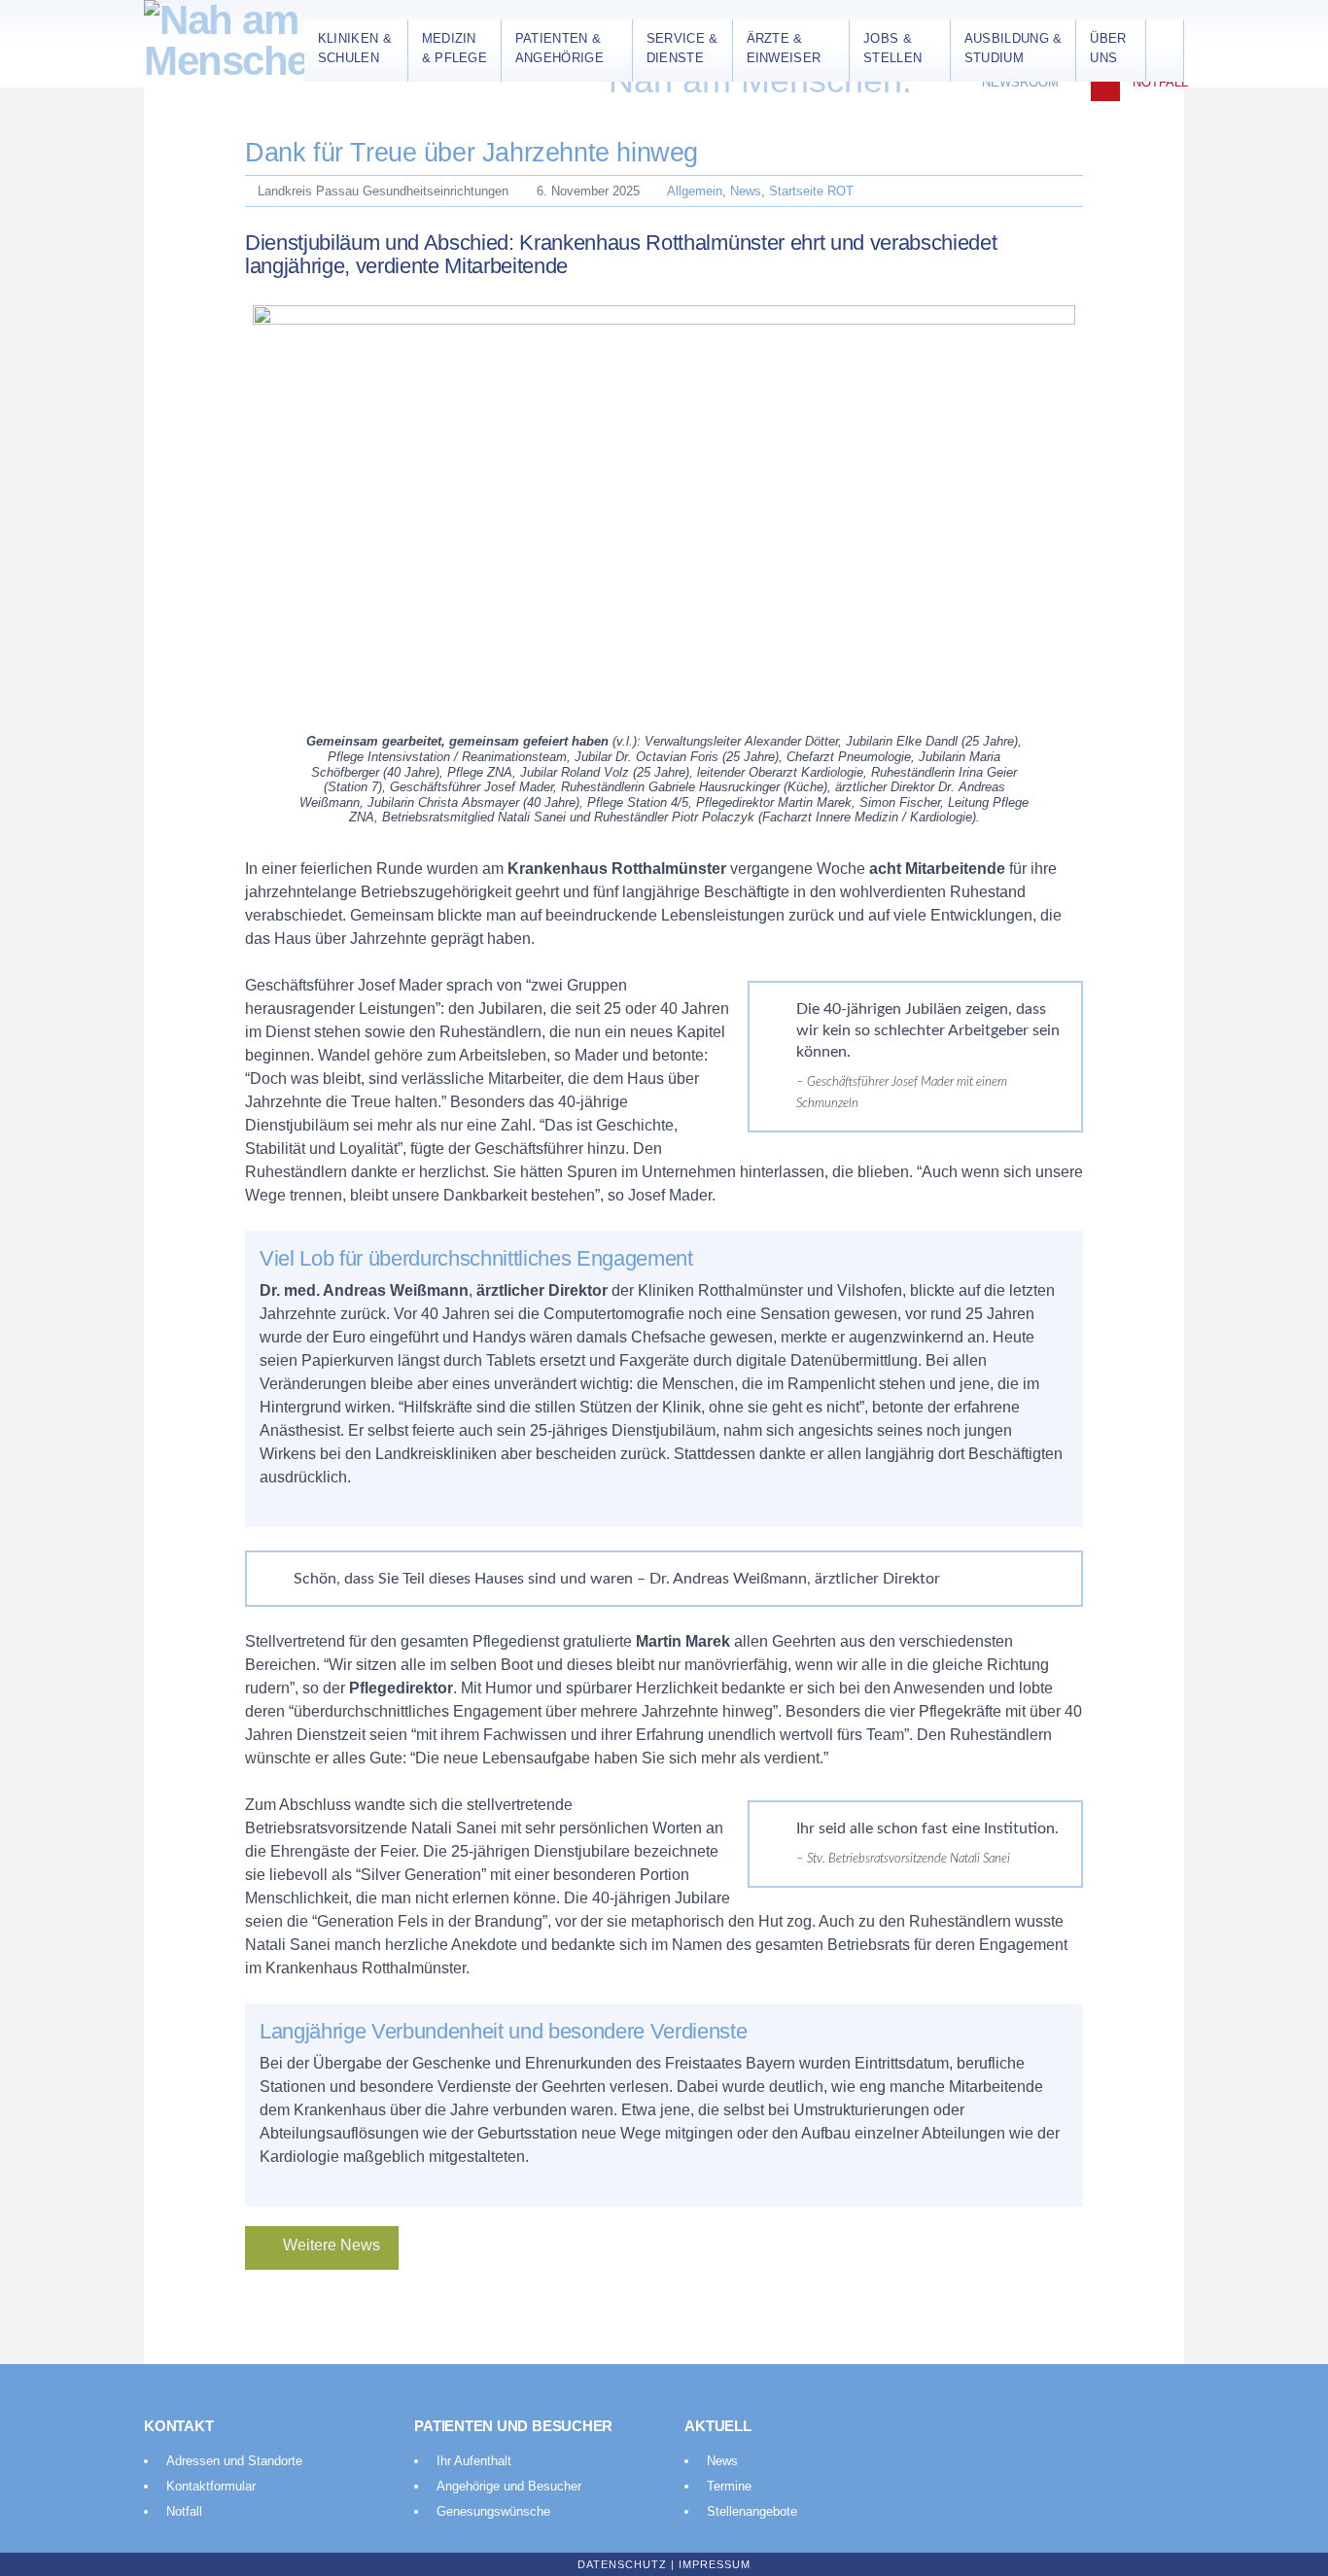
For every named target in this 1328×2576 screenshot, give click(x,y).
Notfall (1160, 82)
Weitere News (332, 2245)
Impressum (715, 2564)
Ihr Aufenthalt (474, 2461)
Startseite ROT (811, 191)
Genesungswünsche (493, 2511)
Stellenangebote (752, 2511)
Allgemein (695, 191)
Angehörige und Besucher (509, 2486)
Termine (729, 2486)
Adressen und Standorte (234, 2461)
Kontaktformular (211, 2486)
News (746, 191)
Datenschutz (622, 2564)
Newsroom (1020, 82)
